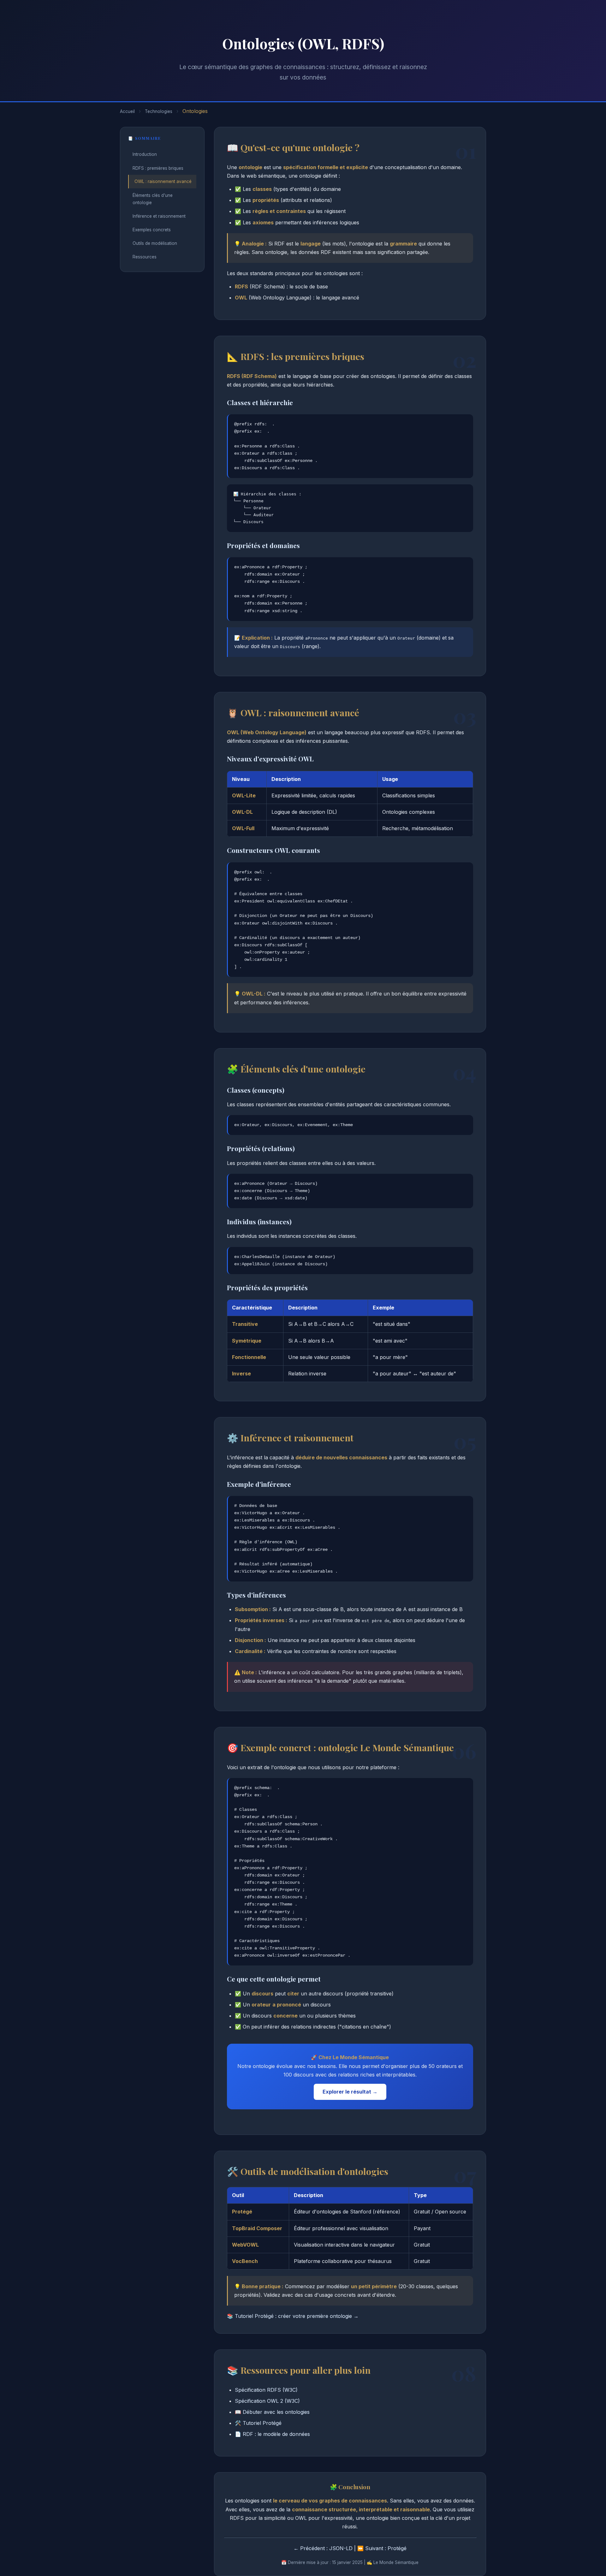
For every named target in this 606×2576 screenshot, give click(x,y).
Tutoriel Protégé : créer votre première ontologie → (297, 2316)
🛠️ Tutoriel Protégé (258, 2423)
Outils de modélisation (155, 243)
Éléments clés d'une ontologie (153, 199)
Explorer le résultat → (350, 2092)
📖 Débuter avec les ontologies (272, 2412)
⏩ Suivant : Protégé (382, 2548)
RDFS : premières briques (158, 168)
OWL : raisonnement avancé (163, 181)
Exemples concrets (152, 230)
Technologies (159, 111)
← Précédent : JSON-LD (323, 2548)
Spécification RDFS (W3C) (266, 2390)
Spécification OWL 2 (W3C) (267, 2401)
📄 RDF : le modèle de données (272, 2434)
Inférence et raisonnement (159, 216)
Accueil (127, 111)
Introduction (145, 154)
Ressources (145, 257)
